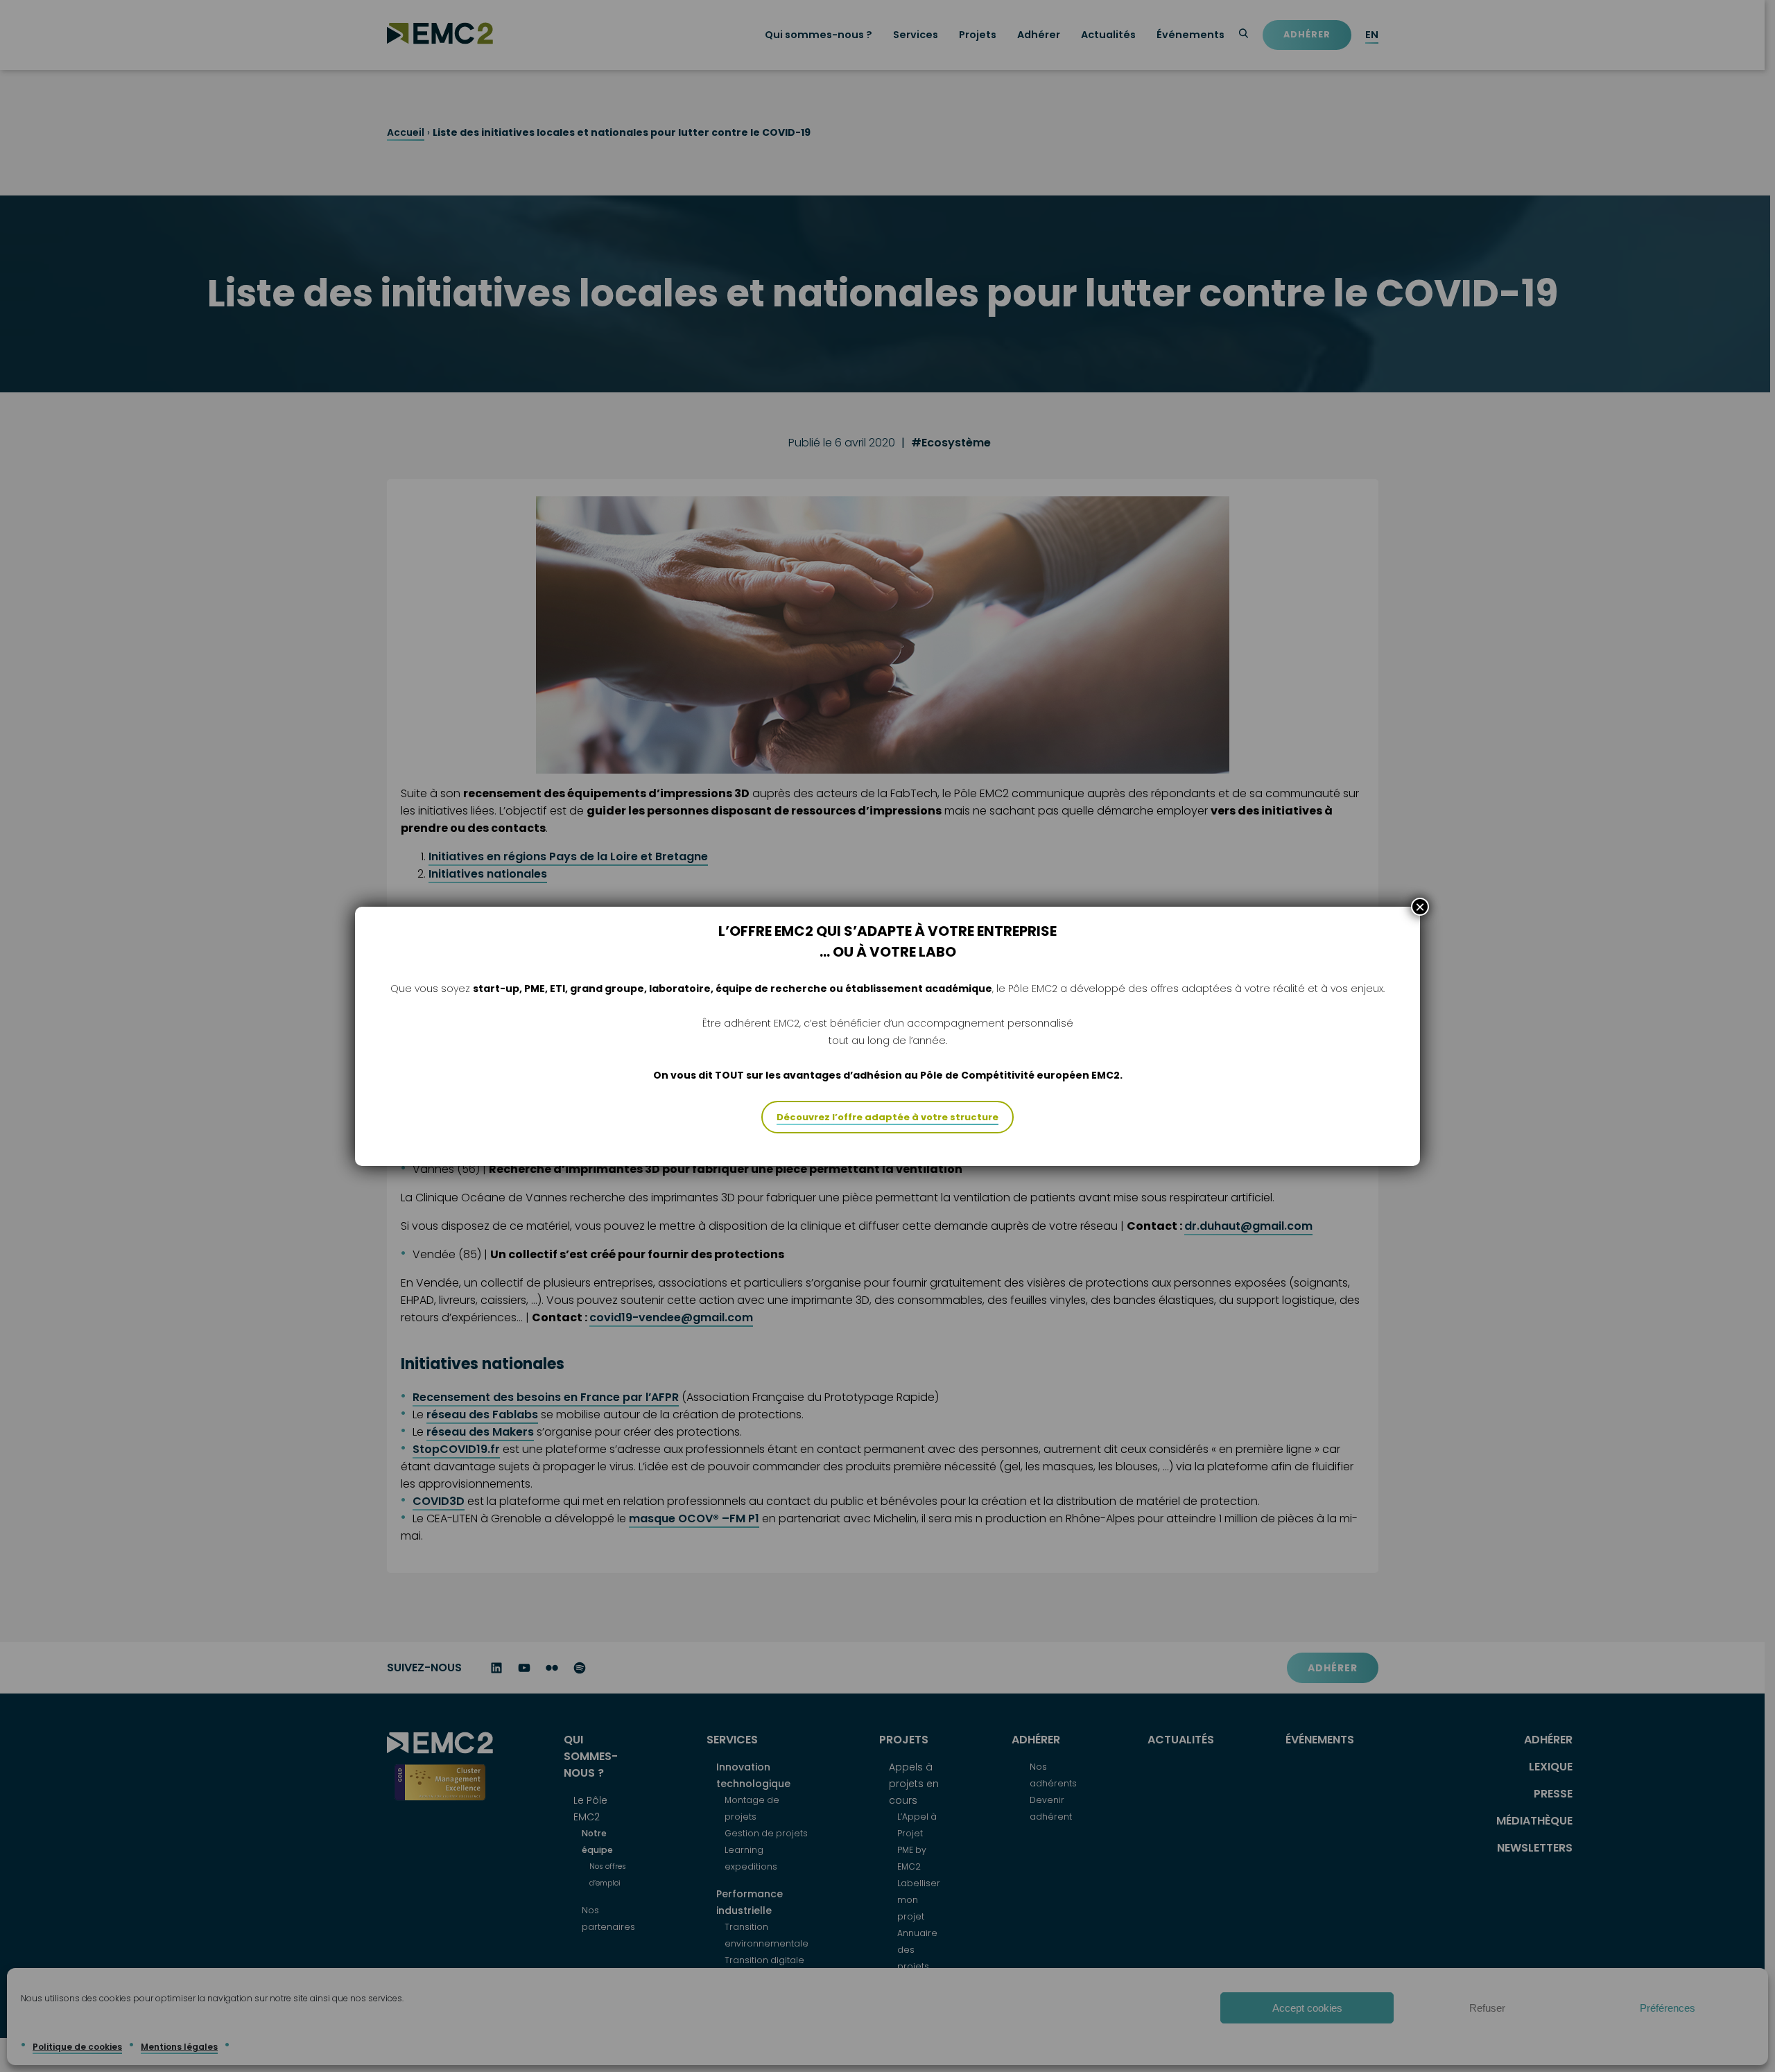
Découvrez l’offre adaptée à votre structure (887, 1117)
